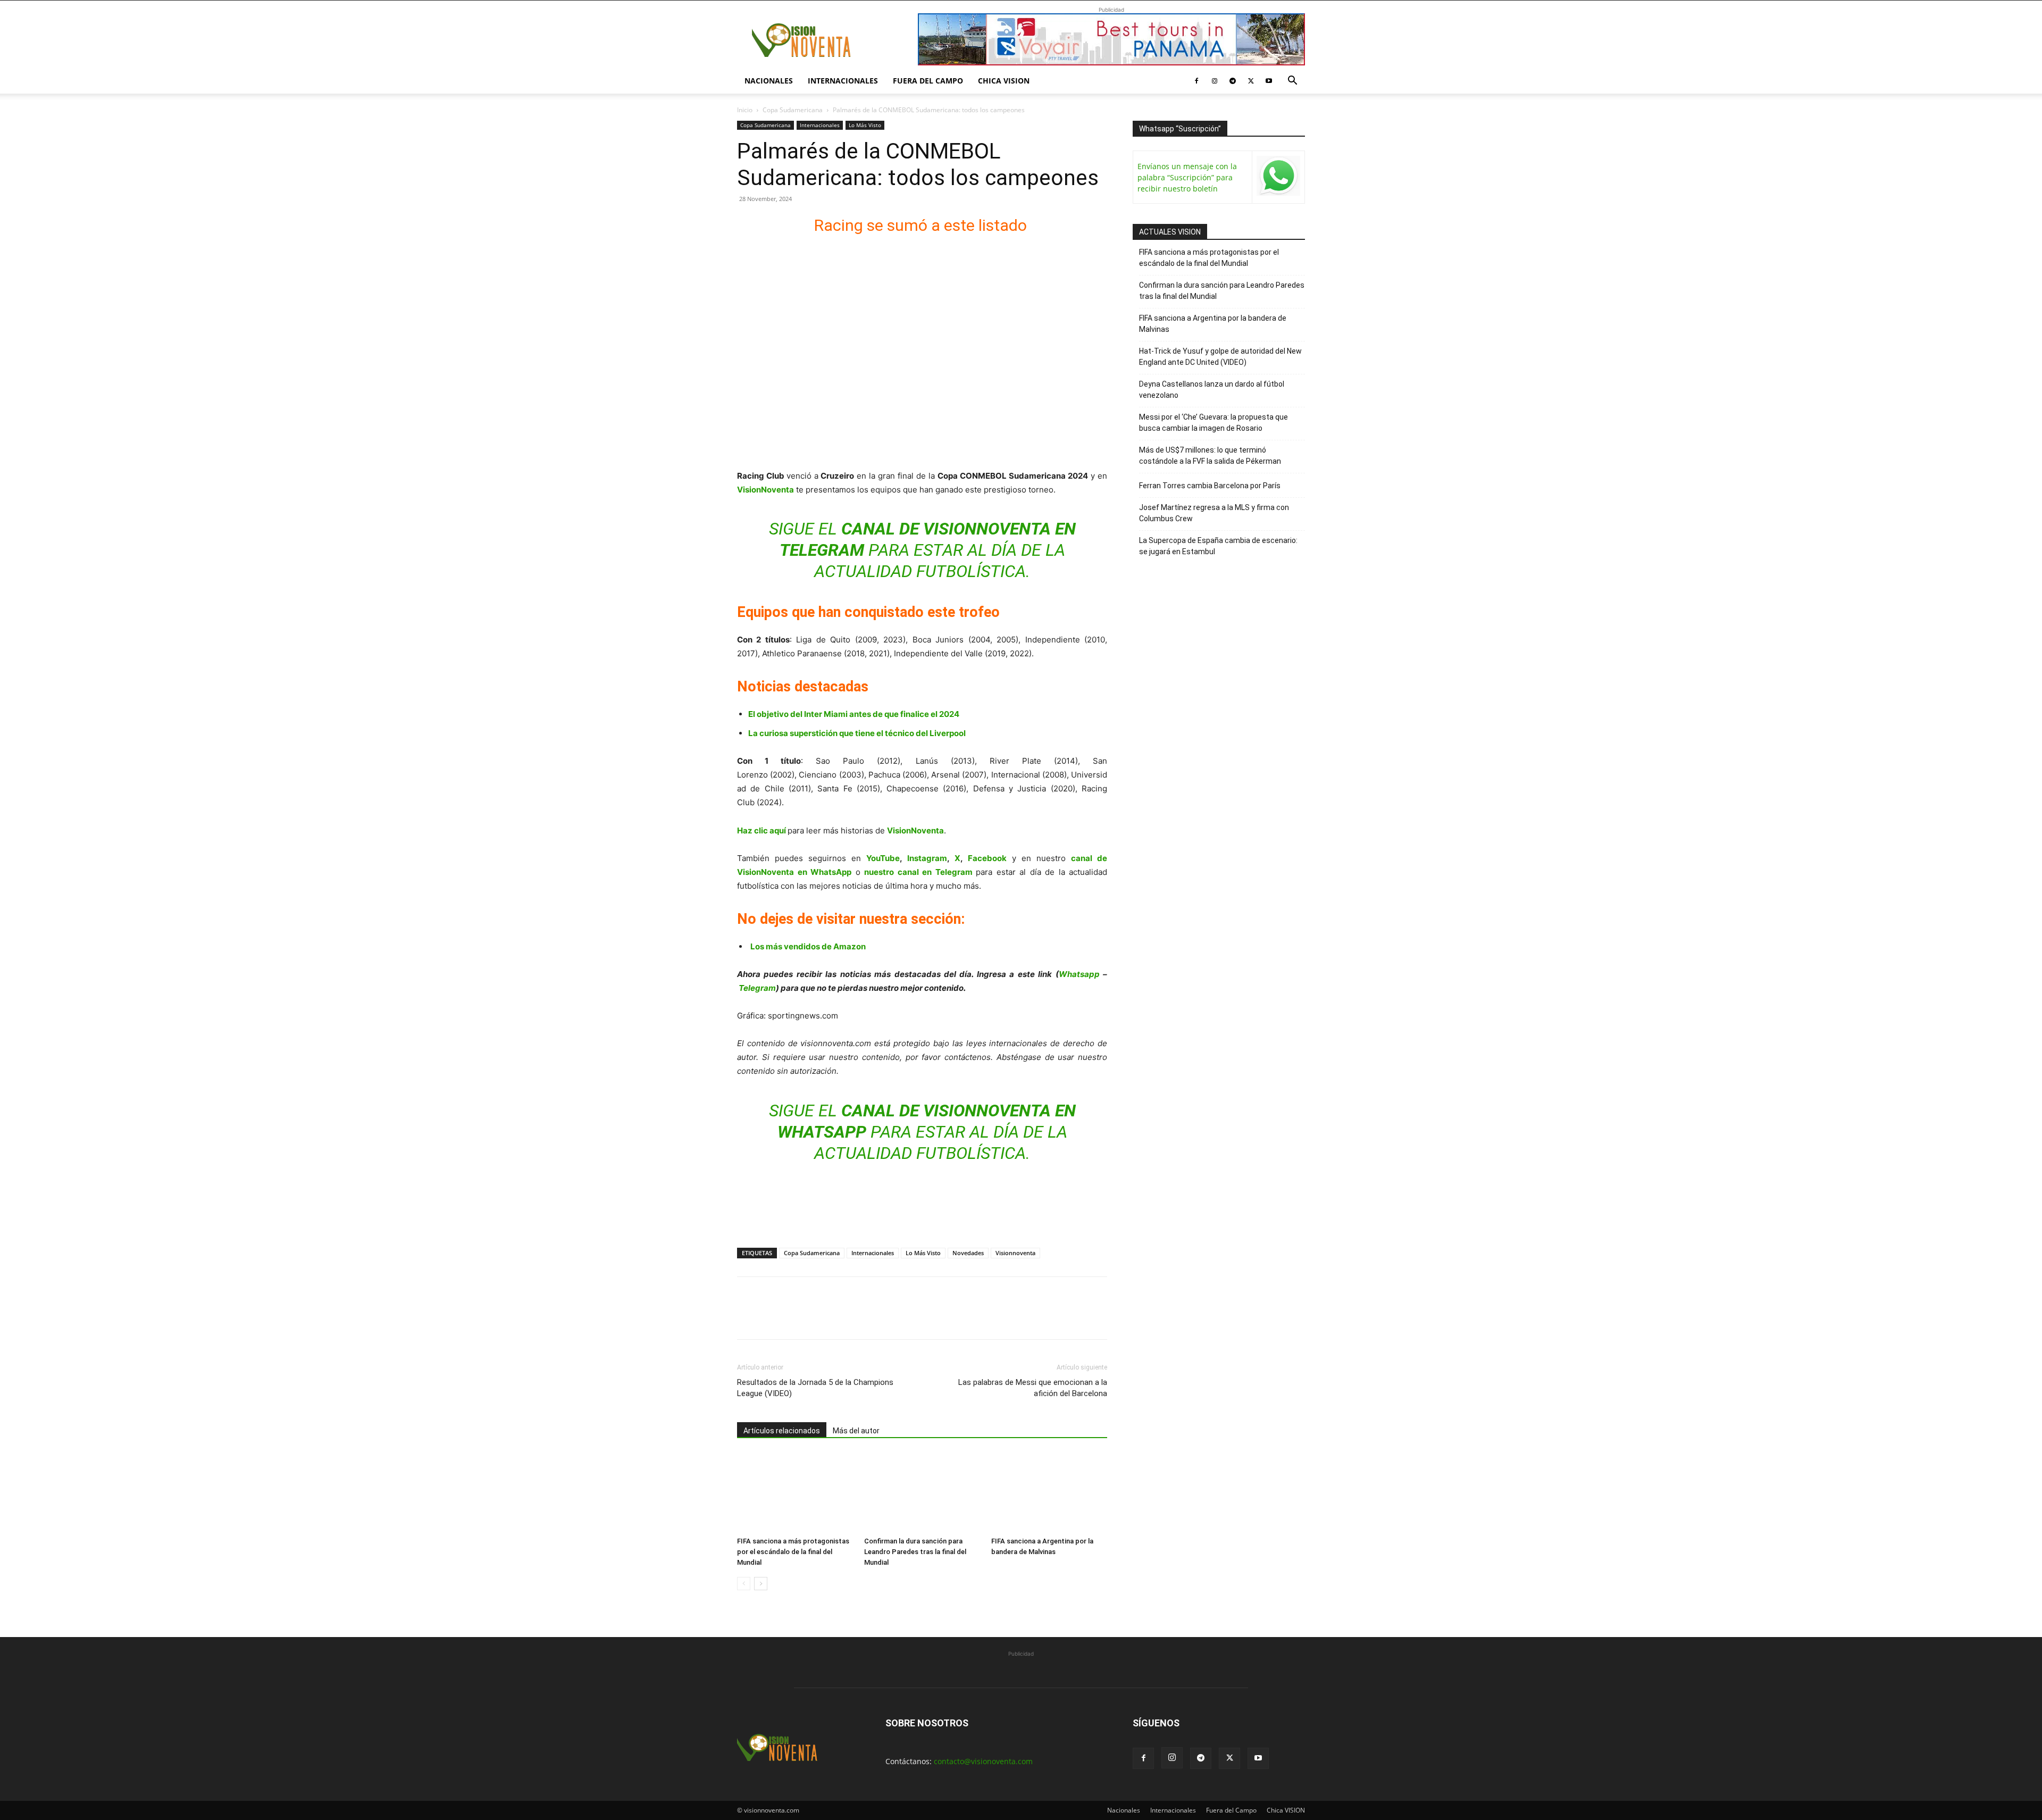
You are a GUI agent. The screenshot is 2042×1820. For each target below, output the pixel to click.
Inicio (745, 110)
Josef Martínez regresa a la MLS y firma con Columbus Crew (1214, 513)
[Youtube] (1269, 81)
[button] (1292, 82)
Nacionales (769, 81)
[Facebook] (1196, 81)
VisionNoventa (915, 830)
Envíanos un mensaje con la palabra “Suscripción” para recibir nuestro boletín (1187, 177)
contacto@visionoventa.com (983, 1761)
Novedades (968, 1253)
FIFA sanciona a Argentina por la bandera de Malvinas (1213, 324)
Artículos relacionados (782, 1431)
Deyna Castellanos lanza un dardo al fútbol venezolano (1212, 390)
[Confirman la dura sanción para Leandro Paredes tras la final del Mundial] (922, 1492)
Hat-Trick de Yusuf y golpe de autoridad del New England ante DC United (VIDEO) (1220, 357)
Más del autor (856, 1431)
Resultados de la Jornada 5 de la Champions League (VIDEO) (815, 1388)
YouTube (883, 858)
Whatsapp (1079, 974)
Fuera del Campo (928, 81)
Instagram (927, 858)
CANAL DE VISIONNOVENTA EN (959, 529)
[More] (871, 1317)
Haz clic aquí (761, 830)
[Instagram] (1215, 81)
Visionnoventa (1015, 1253)
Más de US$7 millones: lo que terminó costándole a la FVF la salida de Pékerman (1210, 456)
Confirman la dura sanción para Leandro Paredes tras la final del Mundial (915, 1552)
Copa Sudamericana (793, 110)
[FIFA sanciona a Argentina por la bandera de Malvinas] (1049, 1492)
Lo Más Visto (865, 125)
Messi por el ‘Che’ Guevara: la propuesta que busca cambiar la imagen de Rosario (1214, 423)
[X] (1251, 81)
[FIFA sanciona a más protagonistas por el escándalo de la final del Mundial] (795, 1492)
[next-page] (761, 1584)
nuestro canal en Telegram (920, 872)
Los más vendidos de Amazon (808, 946)
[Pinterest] (797, 1317)
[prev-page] (744, 1584)
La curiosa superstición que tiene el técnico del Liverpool (857, 733)
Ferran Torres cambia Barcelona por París (1210, 486)
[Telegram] (1233, 81)
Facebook (987, 858)
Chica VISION (1004, 81)
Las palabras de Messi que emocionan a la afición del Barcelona (1033, 1388)
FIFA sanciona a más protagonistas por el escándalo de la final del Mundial (793, 1552)
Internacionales (843, 81)
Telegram (757, 988)
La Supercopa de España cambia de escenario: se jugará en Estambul (1218, 546)
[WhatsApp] (821, 1317)
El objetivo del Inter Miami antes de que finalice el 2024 (854, 714)
